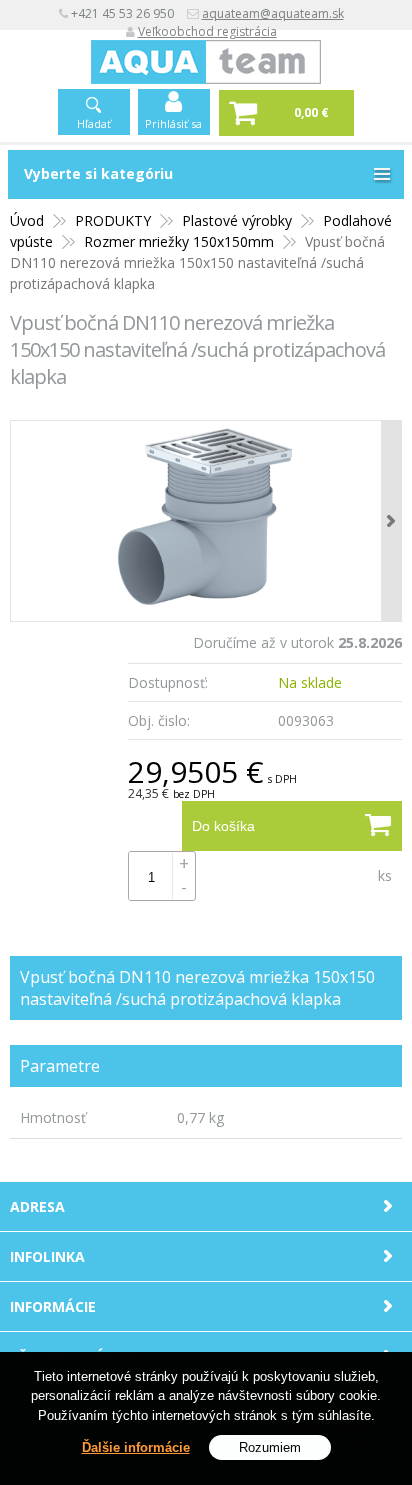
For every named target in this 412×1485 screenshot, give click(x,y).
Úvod (27, 220)
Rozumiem (270, 1447)
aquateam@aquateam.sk (273, 13)
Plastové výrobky (237, 220)
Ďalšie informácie (136, 1447)
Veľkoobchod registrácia (207, 31)
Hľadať (94, 123)
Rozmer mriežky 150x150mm (179, 241)
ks (385, 875)
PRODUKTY (113, 220)
